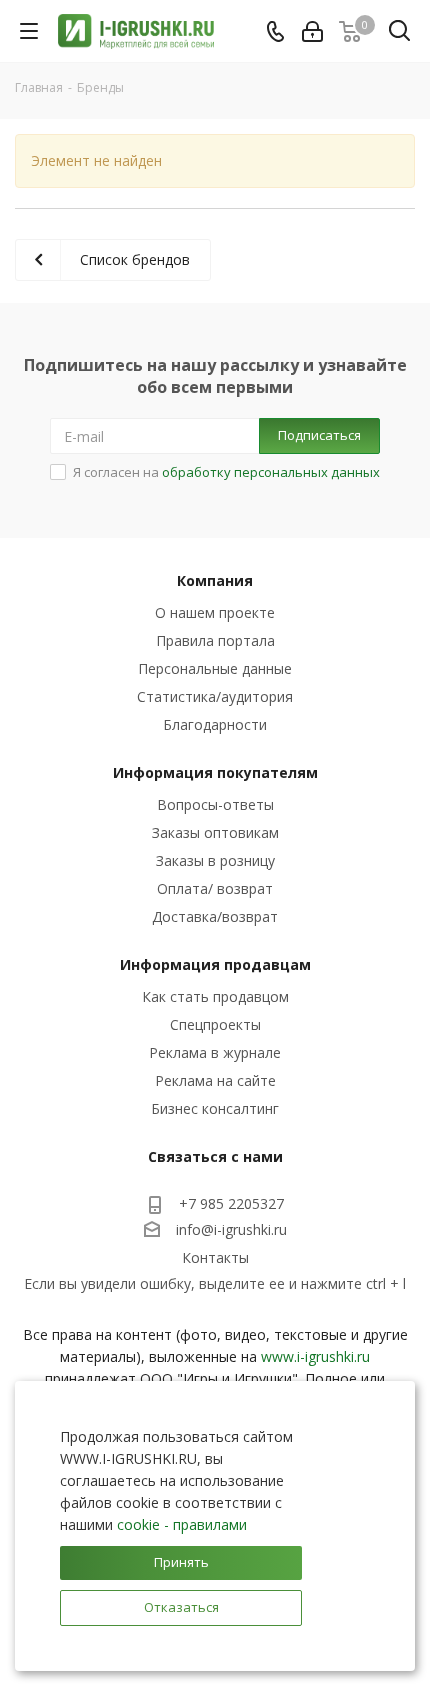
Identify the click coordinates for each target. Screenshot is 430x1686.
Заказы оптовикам (215, 832)
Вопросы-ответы (215, 804)
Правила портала (215, 640)
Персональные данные (215, 668)
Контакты (215, 1257)
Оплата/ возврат (215, 888)
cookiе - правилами (182, 1524)
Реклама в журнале (215, 1052)
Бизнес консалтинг (215, 1108)
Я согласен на (226, 472)
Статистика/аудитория (215, 696)
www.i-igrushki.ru (315, 1356)
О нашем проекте (215, 612)
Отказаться (181, 1607)
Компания (215, 580)
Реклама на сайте (215, 1080)
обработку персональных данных (271, 472)
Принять (181, 1562)
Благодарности (215, 724)
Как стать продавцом (215, 996)
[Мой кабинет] (312, 31)
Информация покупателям (215, 772)
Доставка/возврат (215, 916)
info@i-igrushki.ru (231, 1229)
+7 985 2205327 (231, 1203)
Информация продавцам (215, 964)
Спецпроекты (215, 1024)
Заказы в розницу (215, 860)
